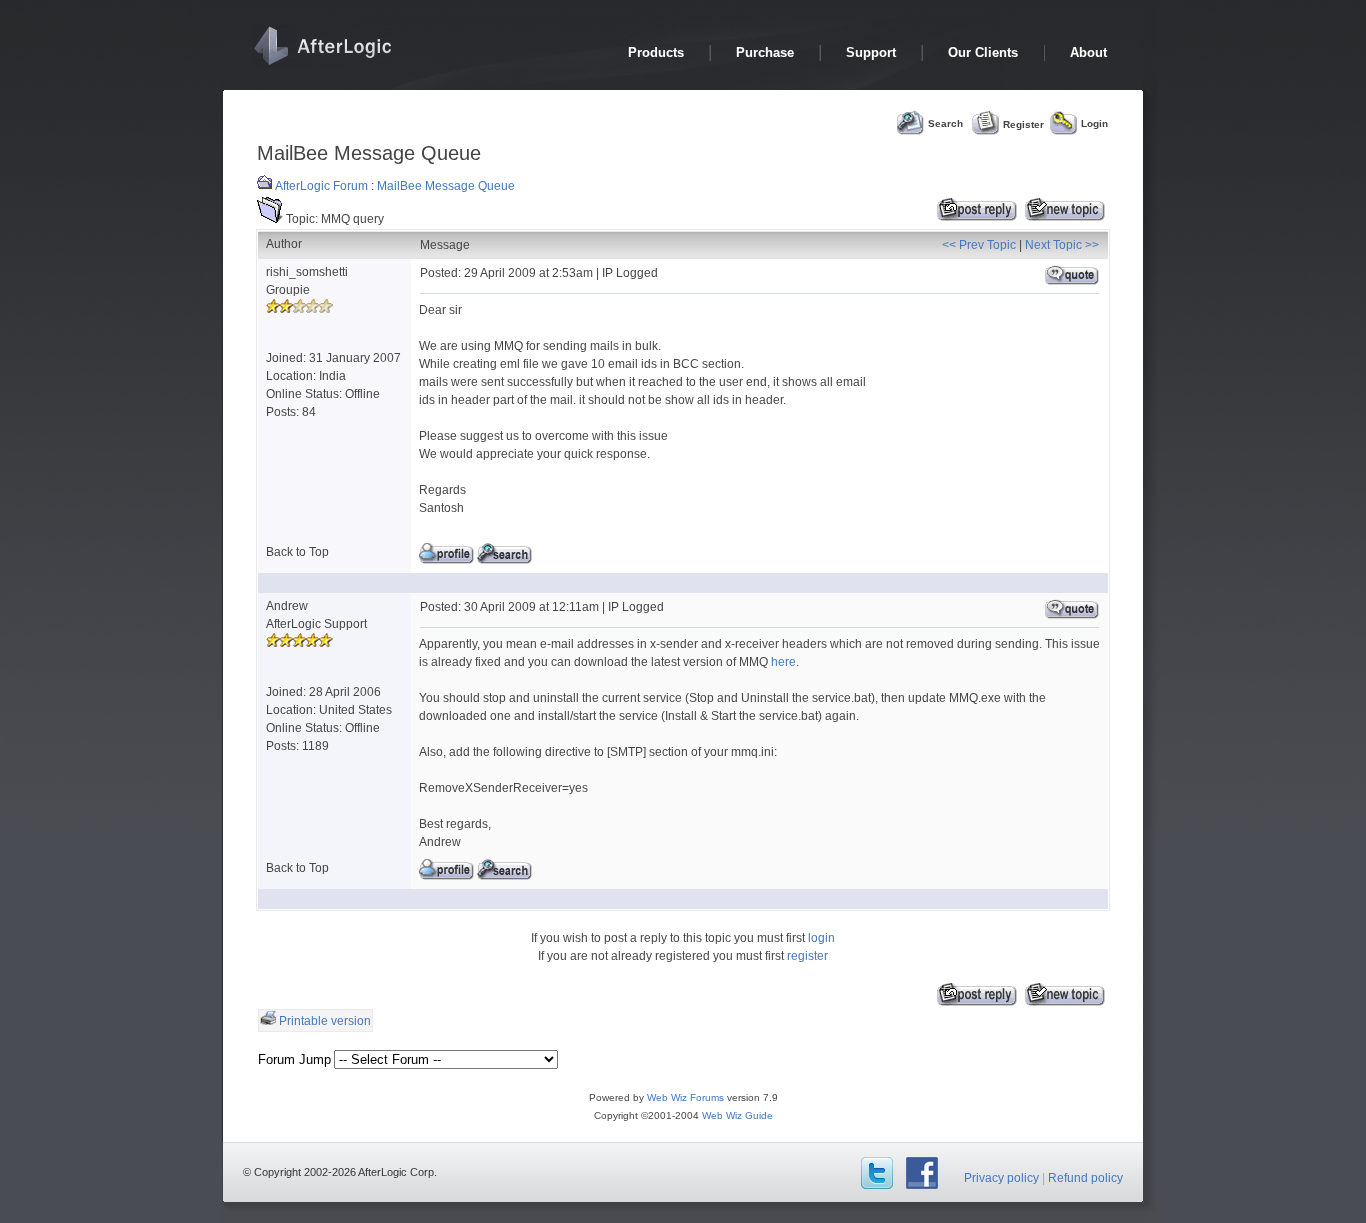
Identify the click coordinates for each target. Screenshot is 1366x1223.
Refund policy (1085, 1178)
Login (1094, 123)
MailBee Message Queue (446, 186)
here (783, 662)
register (807, 956)
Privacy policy (1001, 1178)
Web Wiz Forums (685, 1097)
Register (1023, 123)
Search (945, 123)
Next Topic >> (1062, 245)
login (821, 938)
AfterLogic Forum (321, 186)
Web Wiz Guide (737, 1115)
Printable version (325, 1021)
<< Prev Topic (979, 245)
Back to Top (297, 552)
